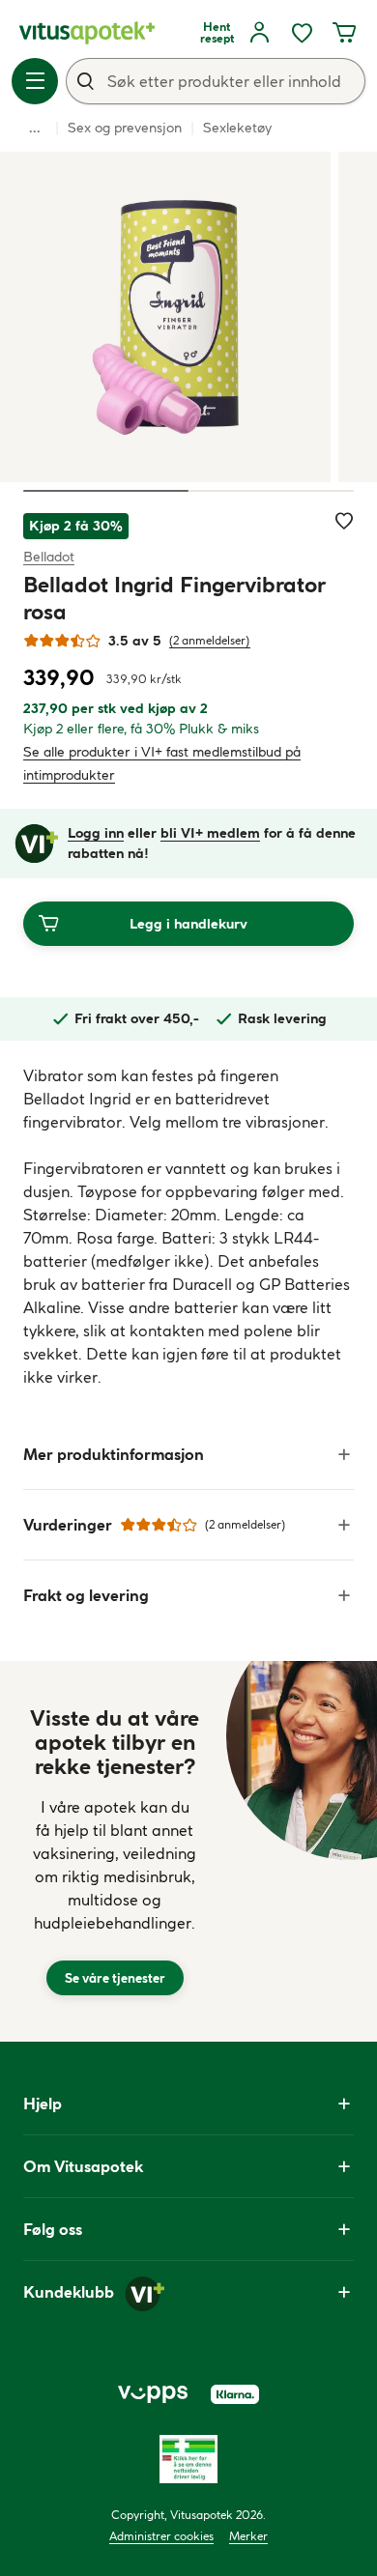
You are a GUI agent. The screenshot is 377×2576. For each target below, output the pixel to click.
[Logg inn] (259, 33)
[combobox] (216, 81)
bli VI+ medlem (210, 833)
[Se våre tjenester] (115, 1851)
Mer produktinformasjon (114, 1454)
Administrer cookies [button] (161, 2536)
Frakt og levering (86, 1595)
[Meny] (35, 81)
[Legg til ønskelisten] (344, 521)
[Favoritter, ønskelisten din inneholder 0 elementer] (302, 33)
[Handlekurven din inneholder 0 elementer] (344, 33)
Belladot (49, 556)
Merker (248, 2536)
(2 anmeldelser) (210, 640)
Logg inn (96, 833)
